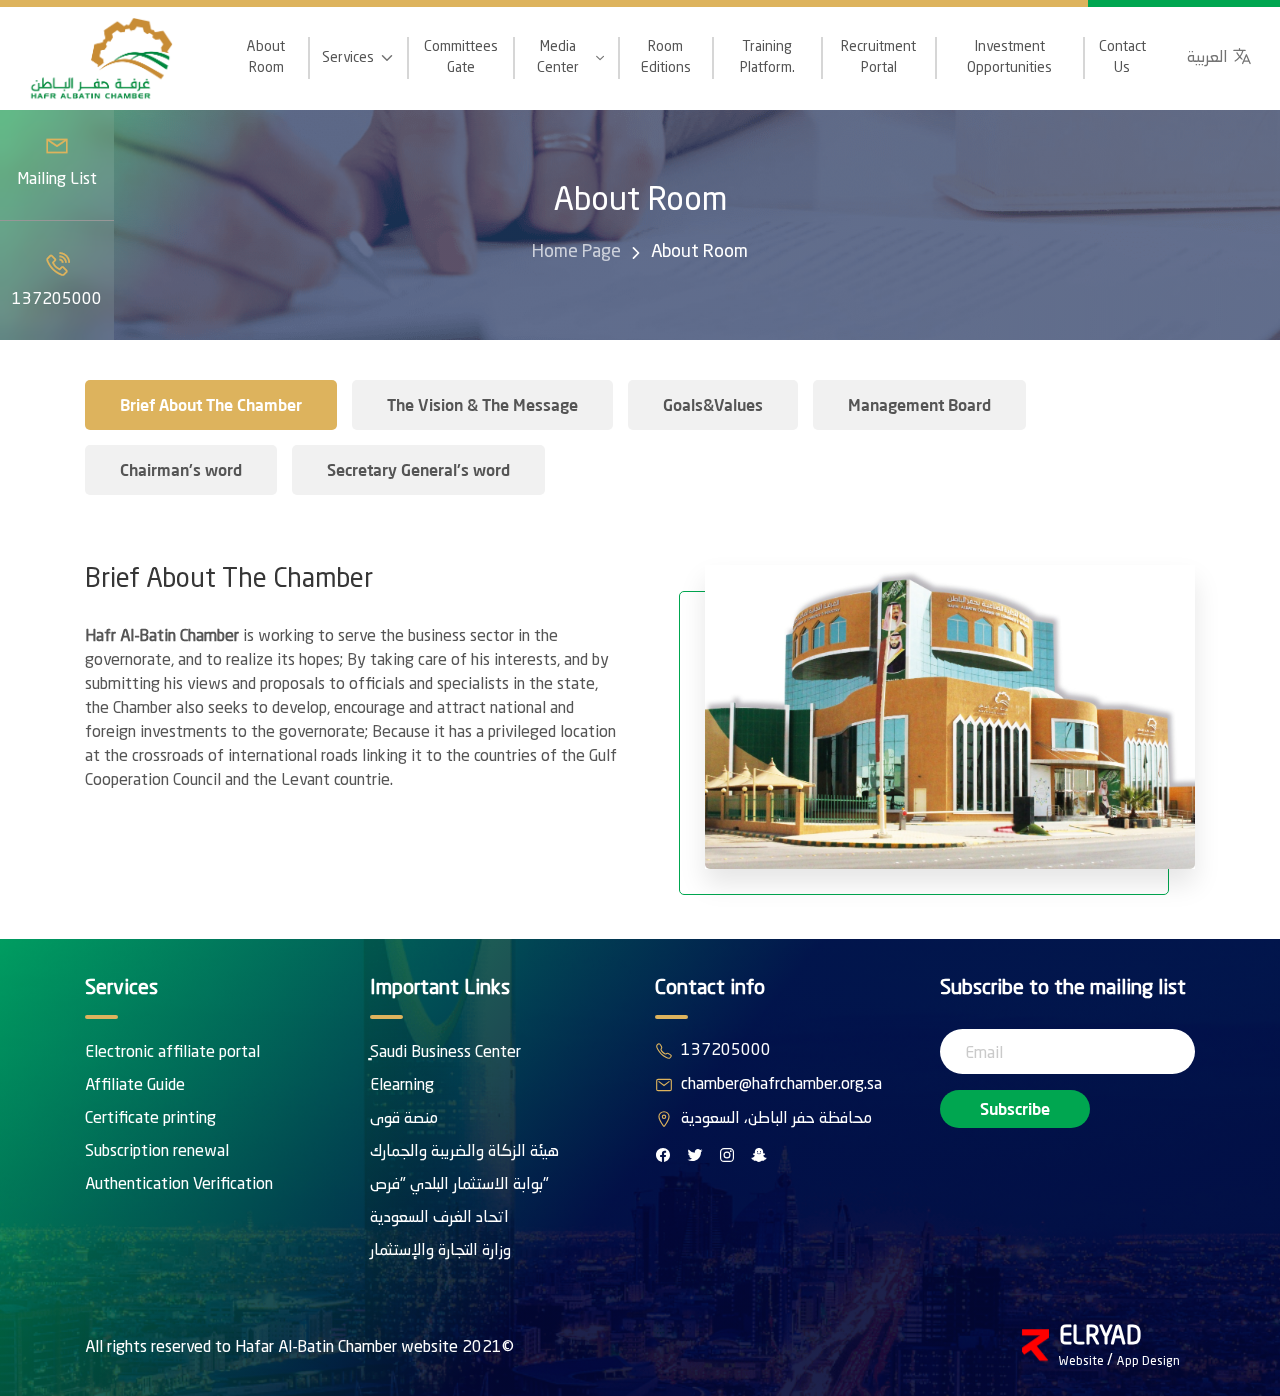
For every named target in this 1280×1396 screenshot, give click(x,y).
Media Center (558, 57)
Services (348, 58)
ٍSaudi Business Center (445, 1053)
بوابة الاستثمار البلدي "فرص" (459, 1185)
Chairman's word (181, 469)
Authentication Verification (179, 1185)
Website (1083, 1362)
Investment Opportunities (1009, 57)
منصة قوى (404, 1119)
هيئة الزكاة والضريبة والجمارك (464, 1152)
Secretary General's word (418, 469)
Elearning (402, 1086)
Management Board (919, 404)
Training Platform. (767, 57)
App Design (1148, 1362)
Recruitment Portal (878, 57)
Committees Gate (461, 57)
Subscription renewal (157, 1152)
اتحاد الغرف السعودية (439, 1218)
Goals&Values (713, 404)
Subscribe (1015, 1108)
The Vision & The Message (482, 404)
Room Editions (666, 57)
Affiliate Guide (135, 1086)
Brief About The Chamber (211, 404)
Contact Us (1122, 57)
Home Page (576, 252)
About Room (266, 57)
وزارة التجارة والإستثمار (440, 1251)
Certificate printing (150, 1119)
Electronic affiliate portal (172, 1053)
